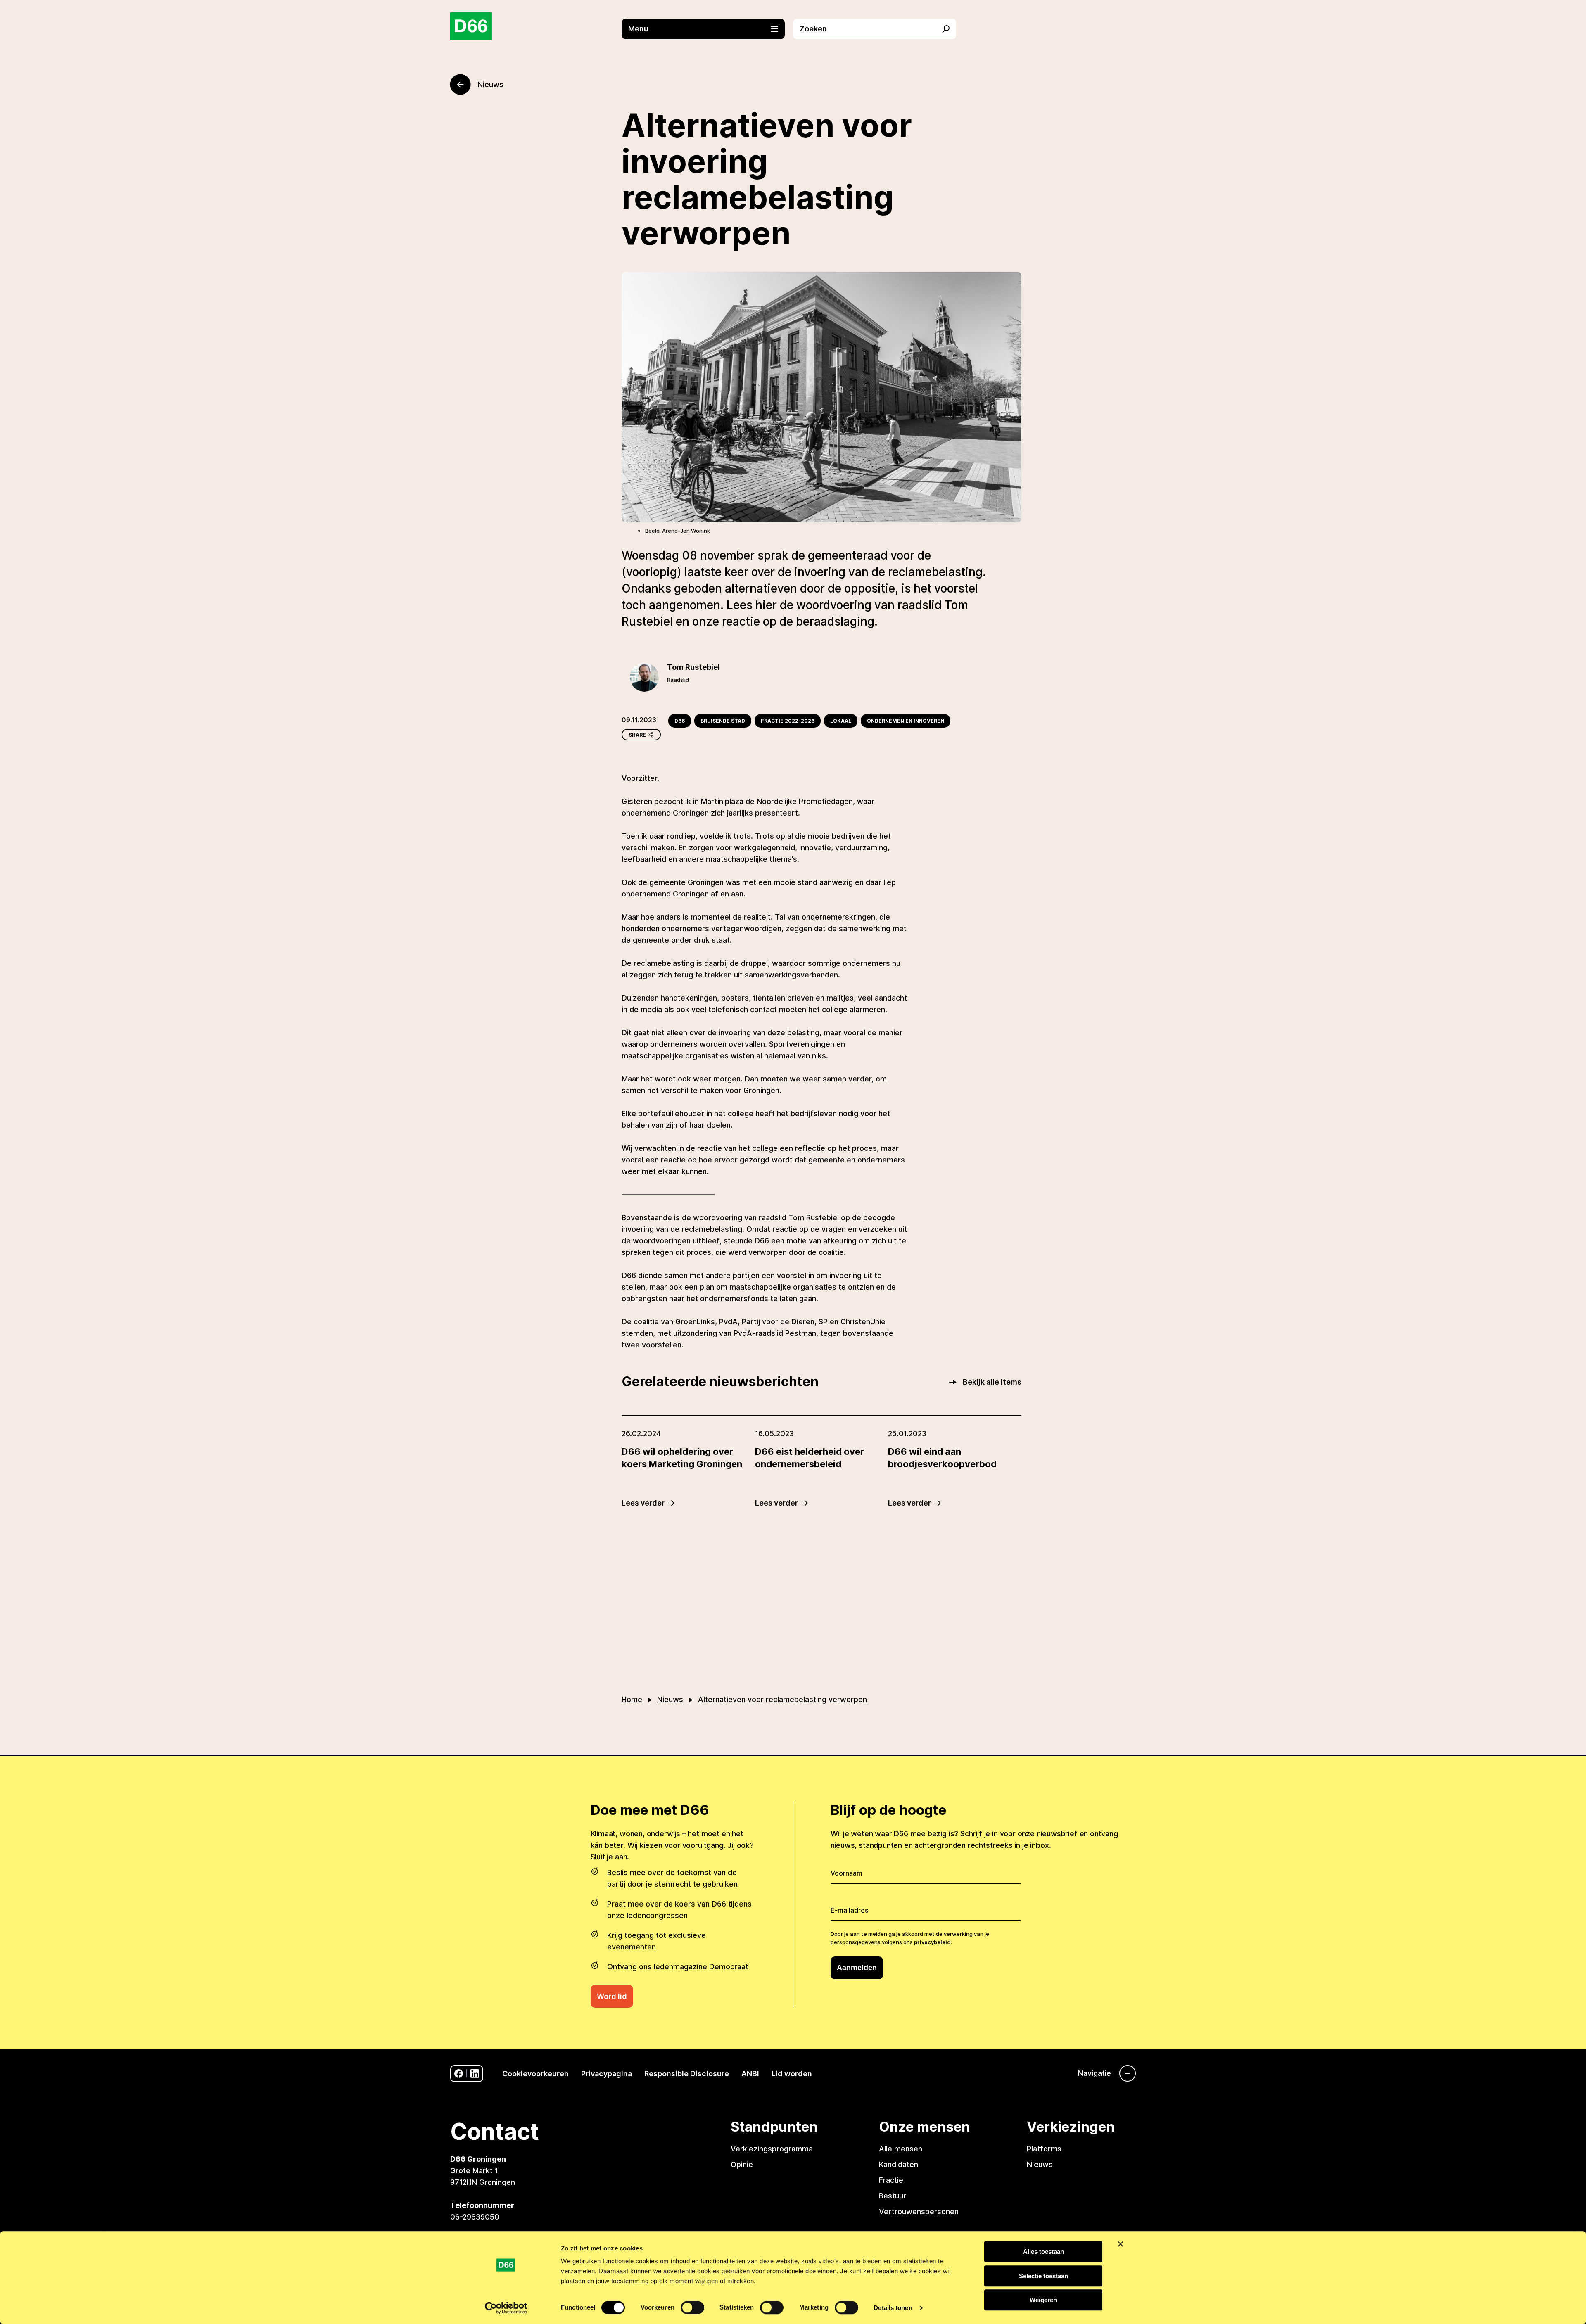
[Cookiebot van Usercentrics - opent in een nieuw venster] (506, 2308)
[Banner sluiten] (1121, 2244)
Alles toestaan (1043, 2252)
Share (637, 735)
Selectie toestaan (1043, 2276)
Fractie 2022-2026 (788, 721)
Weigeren (1043, 2300)
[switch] (692, 2307)
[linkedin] (475, 2074)
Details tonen (893, 2308)
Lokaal (841, 721)
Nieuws (670, 1699)
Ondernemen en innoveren (906, 721)
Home (632, 1699)
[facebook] (459, 2074)
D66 (680, 721)
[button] (707, 29)
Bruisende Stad (723, 721)
